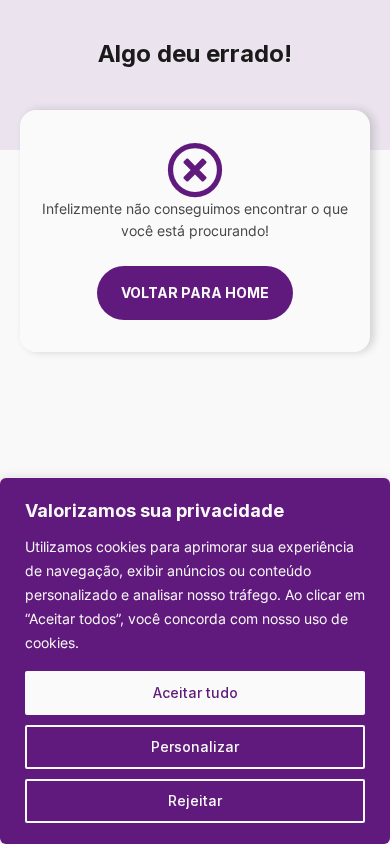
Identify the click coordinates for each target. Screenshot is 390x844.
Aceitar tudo (195, 692)
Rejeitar (195, 800)
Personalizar (195, 746)
